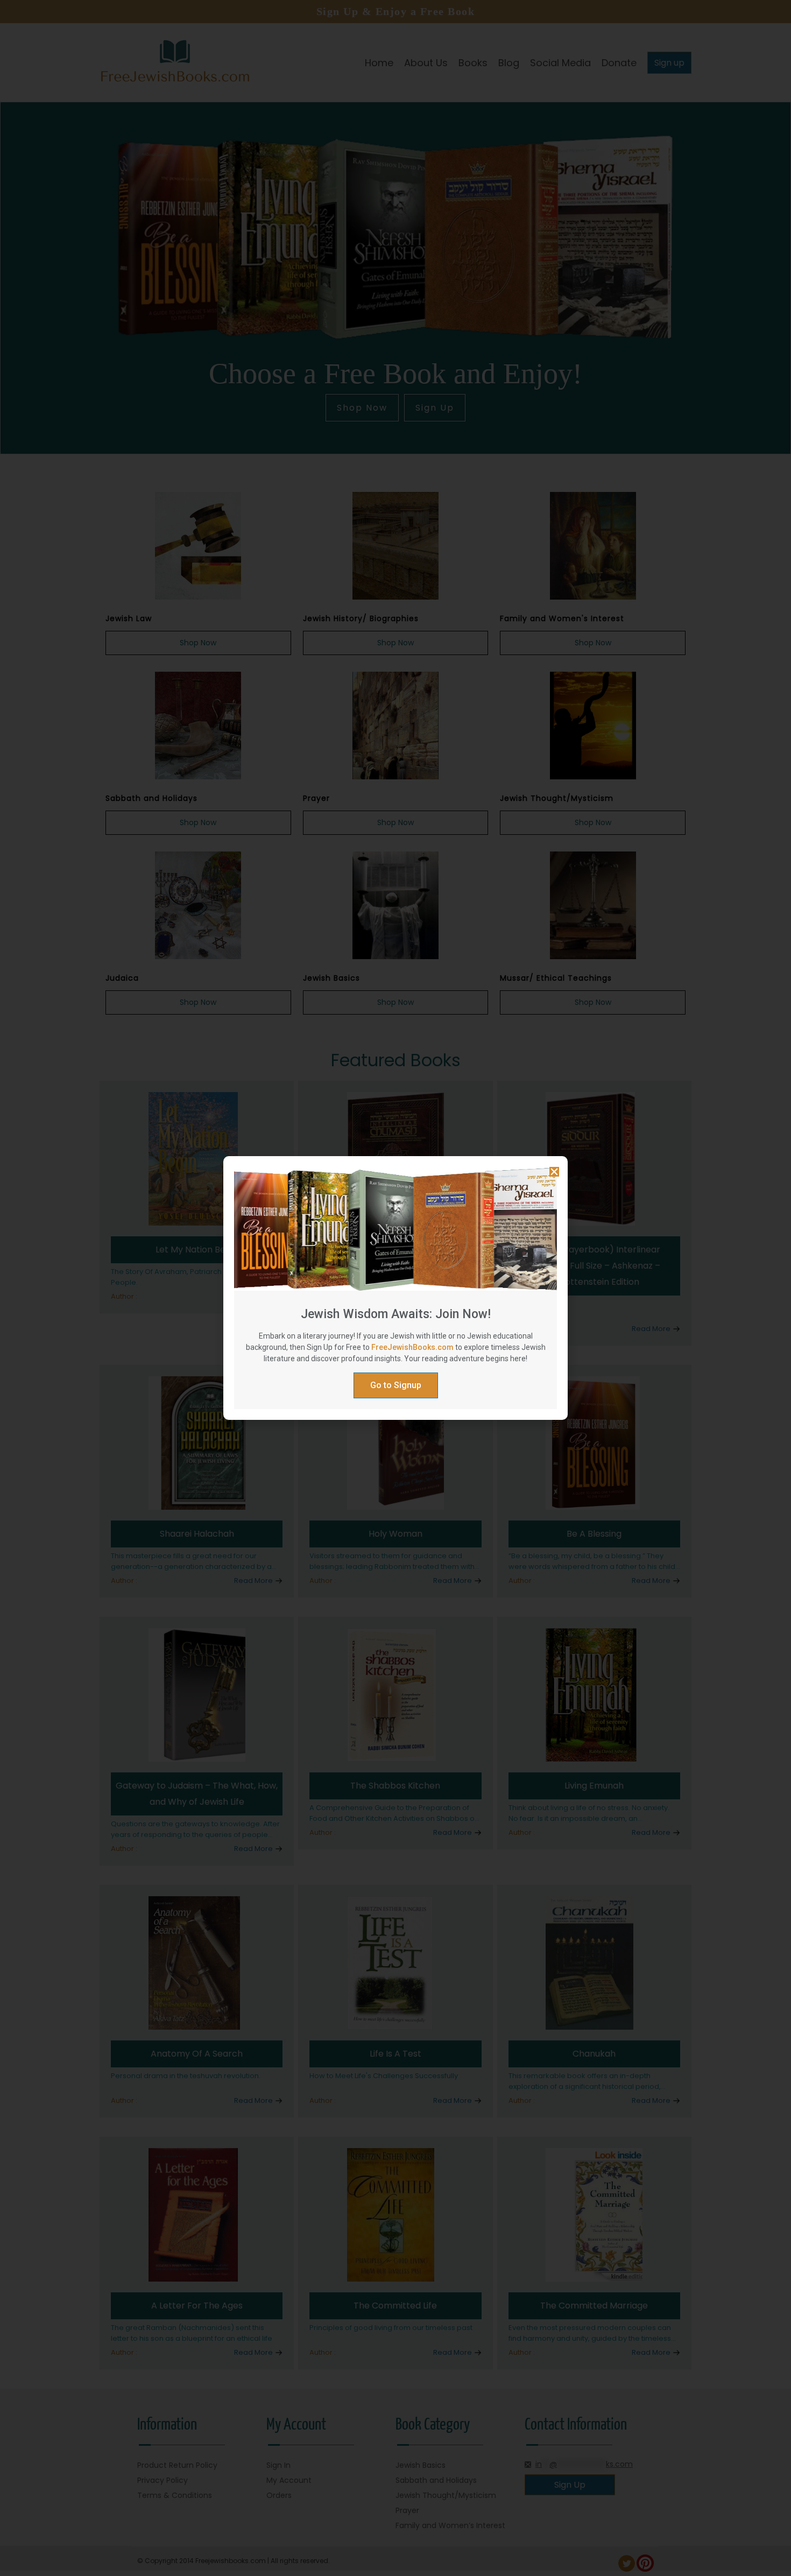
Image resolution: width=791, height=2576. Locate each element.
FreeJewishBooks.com (412, 1347)
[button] (554, 1172)
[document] (395, 1288)
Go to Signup (396, 1385)
